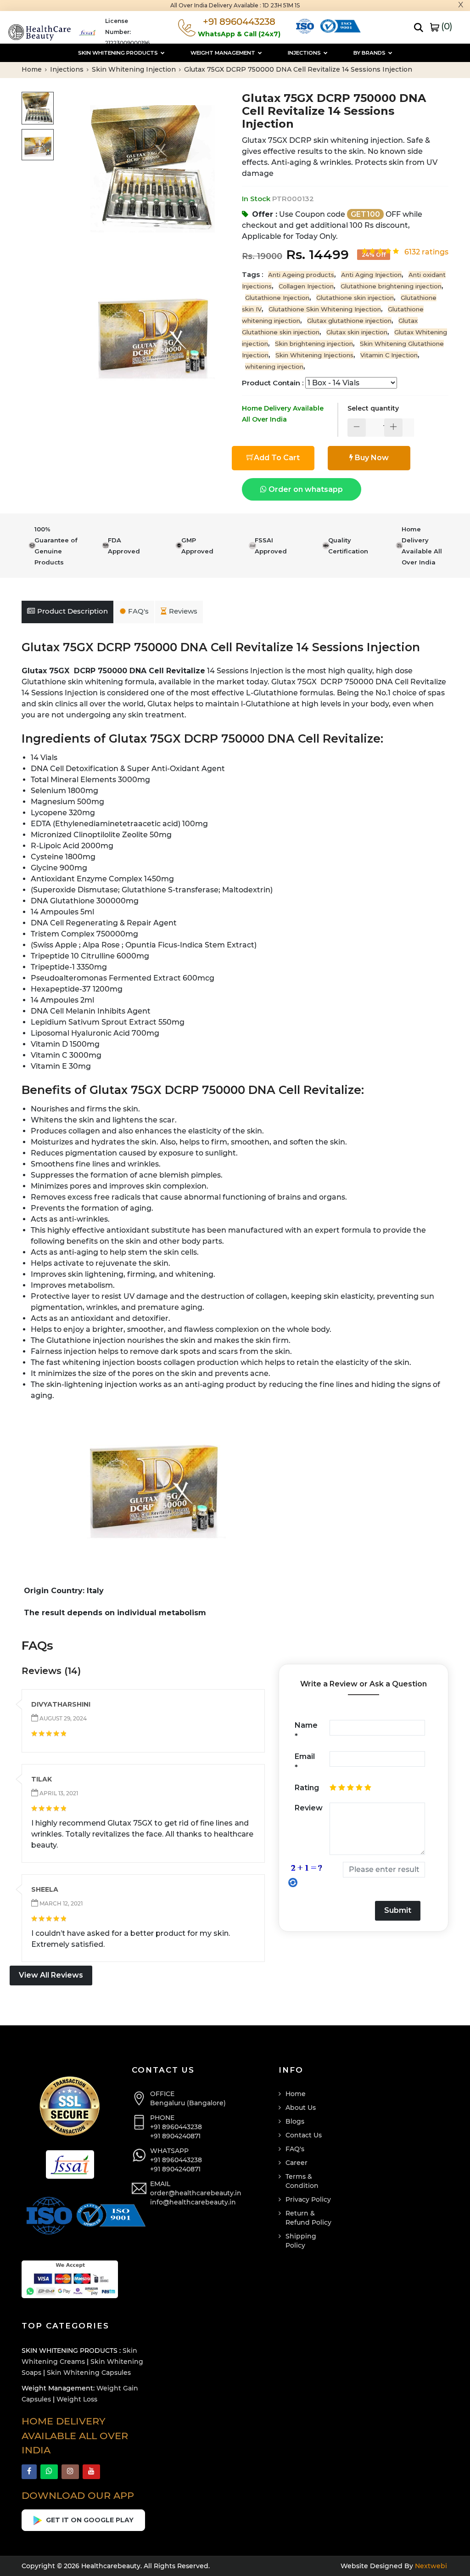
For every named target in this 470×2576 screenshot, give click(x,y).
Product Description (73, 611)
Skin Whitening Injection (135, 69)
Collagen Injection (306, 286)
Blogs (295, 2121)
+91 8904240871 (175, 2136)
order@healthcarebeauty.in (196, 2193)
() (446, 26)
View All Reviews (51, 1975)
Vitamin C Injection (389, 355)
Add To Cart (277, 458)
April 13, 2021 (58, 1793)
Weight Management (224, 53)
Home (33, 69)
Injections (305, 53)
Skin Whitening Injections (314, 355)
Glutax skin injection (357, 332)
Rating (307, 1788)
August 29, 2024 (62, 1718)
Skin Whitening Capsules (89, 2373)
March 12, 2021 (60, 1903)
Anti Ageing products (301, 275)
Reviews (183, 611)
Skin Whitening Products (119, 53)
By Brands (370, 53)
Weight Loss (77, 2399)
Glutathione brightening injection (391, 286)
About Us (301, 2108)
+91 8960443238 (176, 2127)
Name (306, 1731)
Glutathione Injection (277, 298)
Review (309, 1808)
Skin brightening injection (314, 344)
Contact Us (304, 2135)
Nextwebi (430, 2566)
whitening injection (274, 366)
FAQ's (138, 611)
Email (305, 1762)
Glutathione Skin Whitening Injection (325, 309)
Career (297, 2163)
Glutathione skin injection (355, 298)
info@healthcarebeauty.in (193, 2202)
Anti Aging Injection (371, 275)
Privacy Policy (308, 2199)
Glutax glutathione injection (349, 321)
